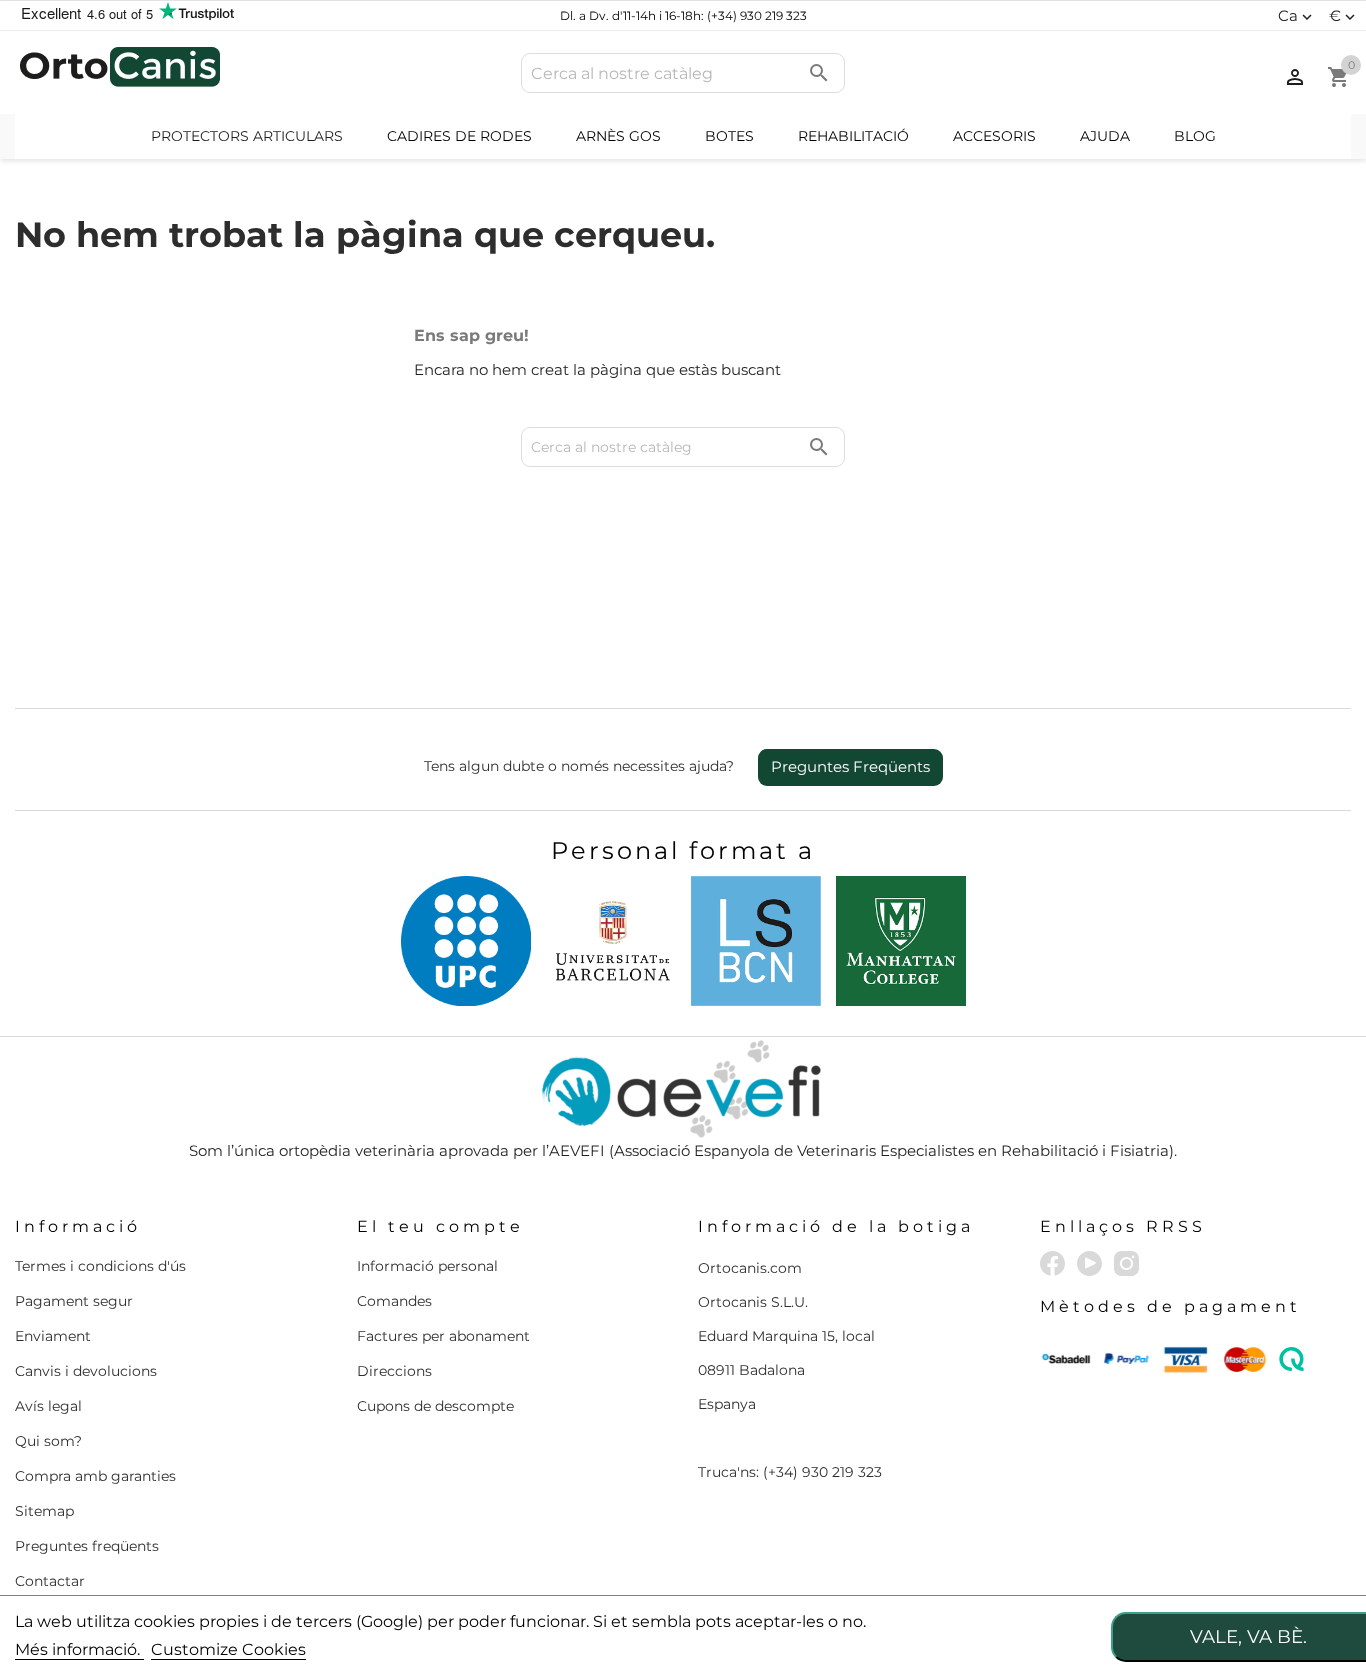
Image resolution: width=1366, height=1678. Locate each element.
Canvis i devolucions (86, 1371)
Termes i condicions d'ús (100, 1266)
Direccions (394, 1371)
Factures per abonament (443, 1336)
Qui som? (48, 1441)
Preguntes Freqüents (850, 766)
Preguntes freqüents (87, 1546)
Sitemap (44, 1511)
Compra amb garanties (95, 1476)
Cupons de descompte (435, 1406)
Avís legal (48, 1406)
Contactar (50, 1581)
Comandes (394, 1301)
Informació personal (427, 1266)
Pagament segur (74, 1301)
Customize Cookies (228, 1649)
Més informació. (79, 1649)
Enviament (53, 1336)
